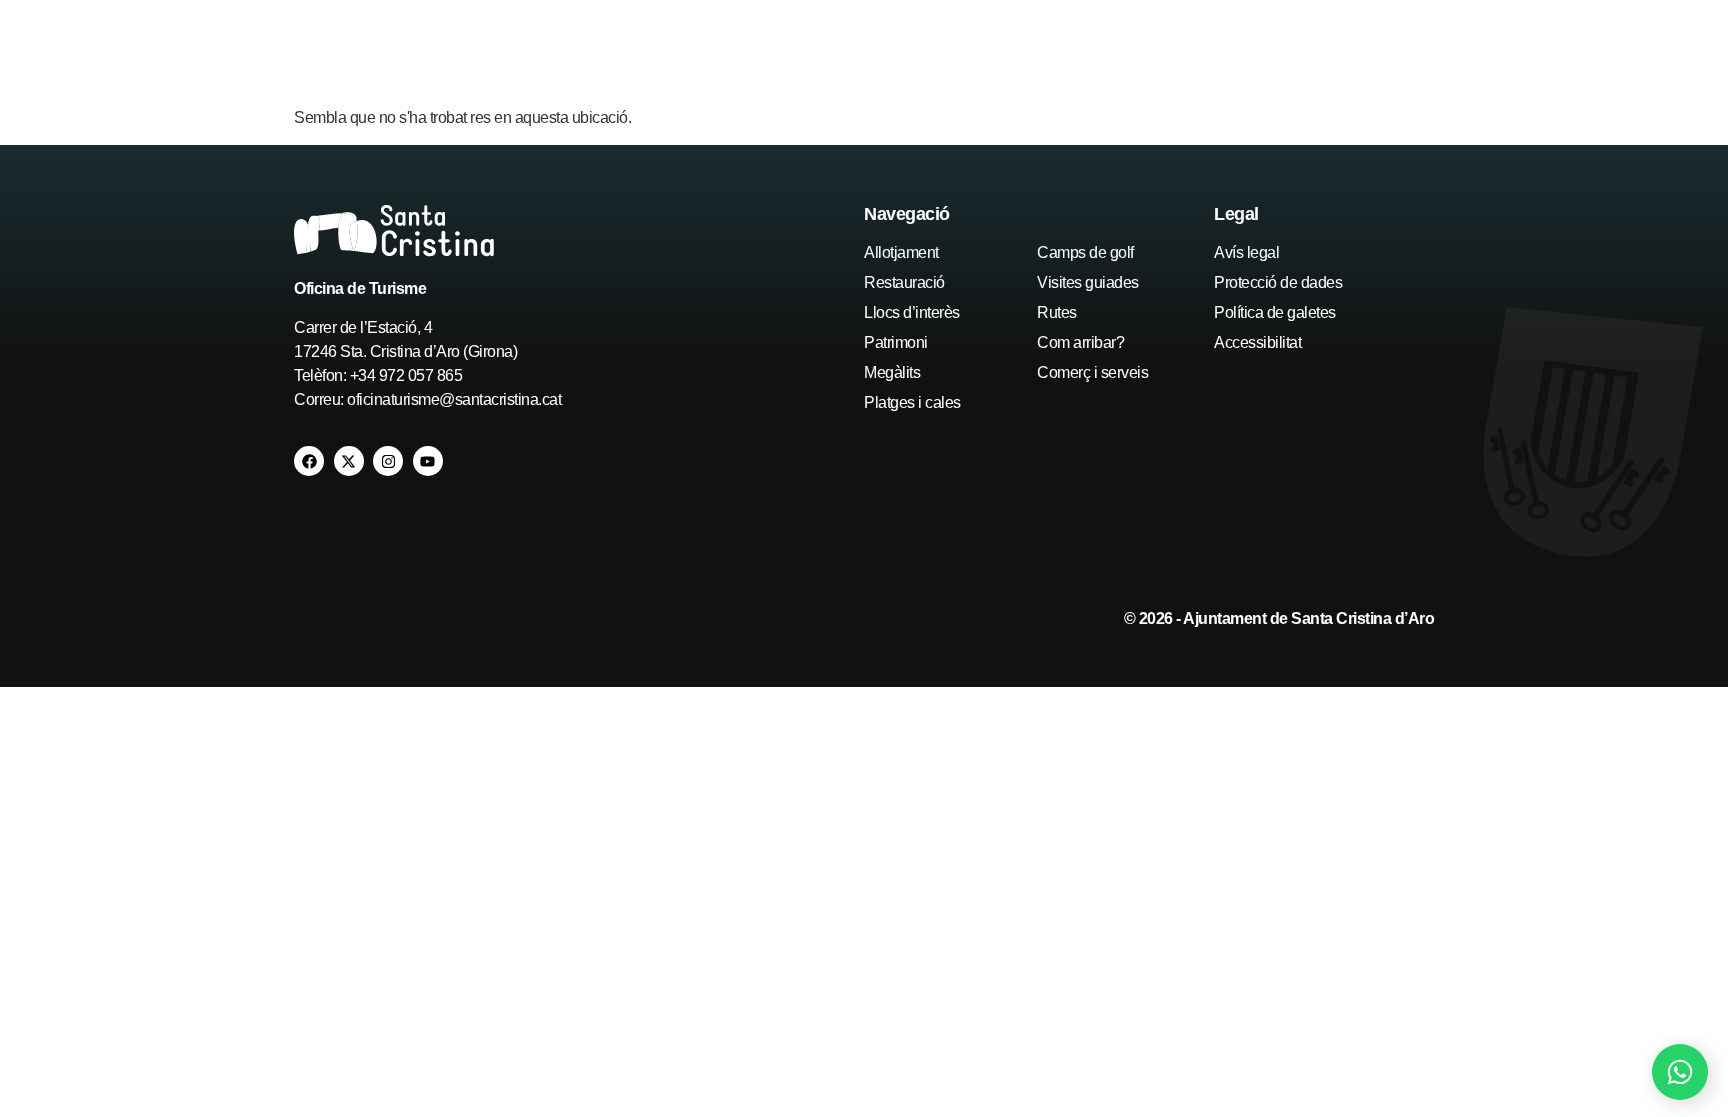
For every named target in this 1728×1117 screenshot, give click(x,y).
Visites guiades (1088, 282)
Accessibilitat (1257, 342)
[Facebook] (309, 461)
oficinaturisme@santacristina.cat (454, 399)
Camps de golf (1085, 252)
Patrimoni (896, 342)
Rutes (1057, 312)
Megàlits (892, 372)
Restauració (904, 282)
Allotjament (901, 252)
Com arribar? (1080, 342)
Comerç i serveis (1092, 372)
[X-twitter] (349, 461)
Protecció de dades (1278, 282)
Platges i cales (912, 402)
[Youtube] (428, 461)
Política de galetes (1275, 312)
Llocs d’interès (912, 312)
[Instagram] (388, 461)
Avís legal (1246, 252)
